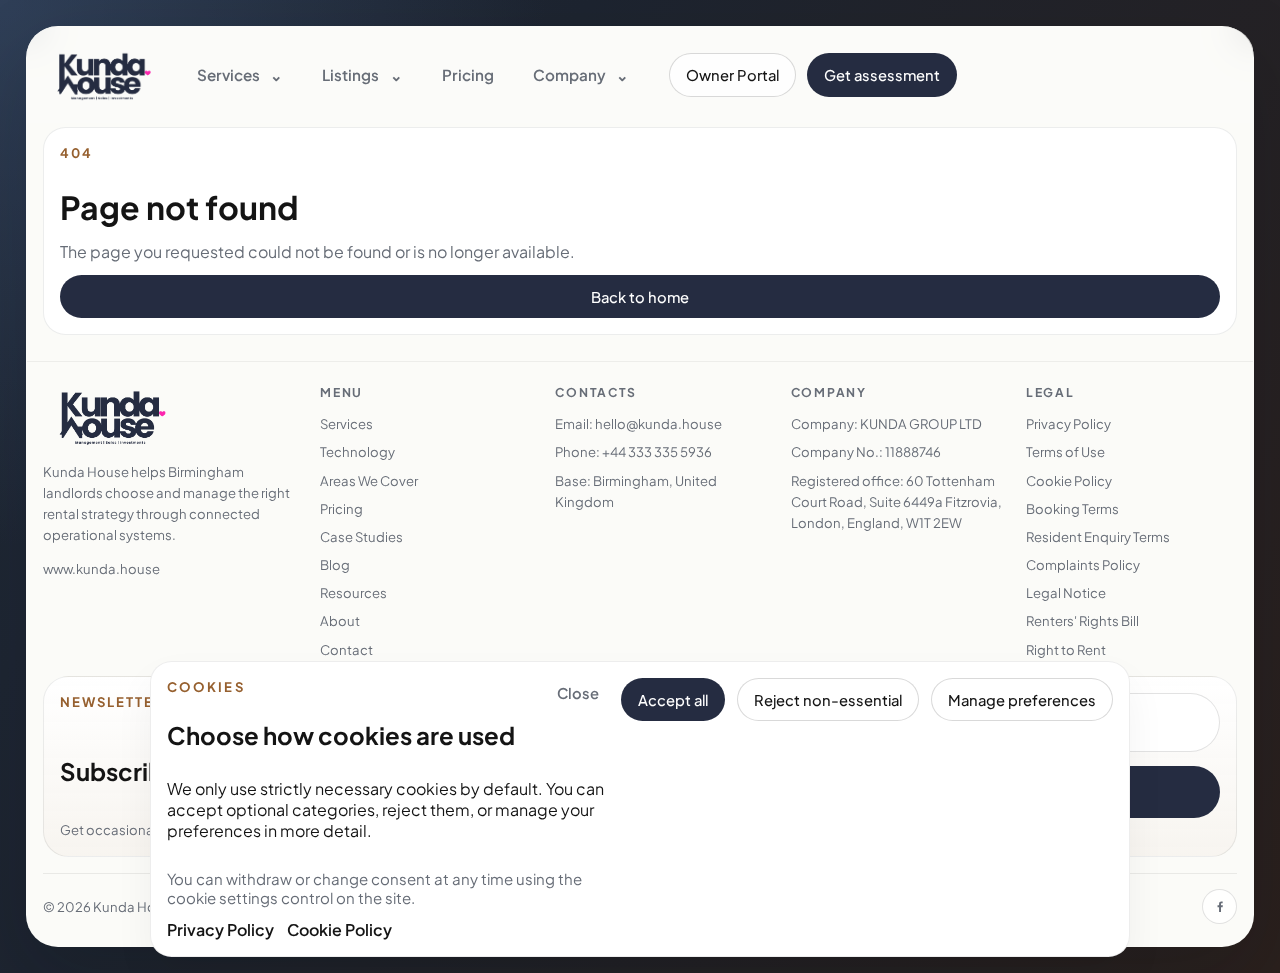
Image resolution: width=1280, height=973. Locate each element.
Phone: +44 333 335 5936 (633, 451)
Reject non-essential (828, 700)
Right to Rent (1066, 649)
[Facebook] (1219, 906)
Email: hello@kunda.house (638, 423)
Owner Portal (732, 75)
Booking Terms (1072, 508)
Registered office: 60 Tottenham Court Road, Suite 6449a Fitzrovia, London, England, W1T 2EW (896, 501)
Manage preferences (1022, 700)
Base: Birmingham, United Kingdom (636, 491)
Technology (357, 451)
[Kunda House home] (104, 75)
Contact (346, 649)
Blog (335, 564)
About (340, 620)
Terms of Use (1065, 451)
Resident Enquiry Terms (1098, 536)
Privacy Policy (220, 929)
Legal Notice (1066, 592)
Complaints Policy (1083, 564)
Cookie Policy (339, 929)
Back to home (640, 297)
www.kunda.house (101, 568)
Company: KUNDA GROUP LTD (886, 423)
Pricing (468, 73)
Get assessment (882, 75)
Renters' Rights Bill (1082, 620)
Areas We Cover (369, 480)
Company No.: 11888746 (866, 451)
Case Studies (361, 536)
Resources (353, 592)
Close (578, 693)
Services (346, 423)
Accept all (673, 700)
